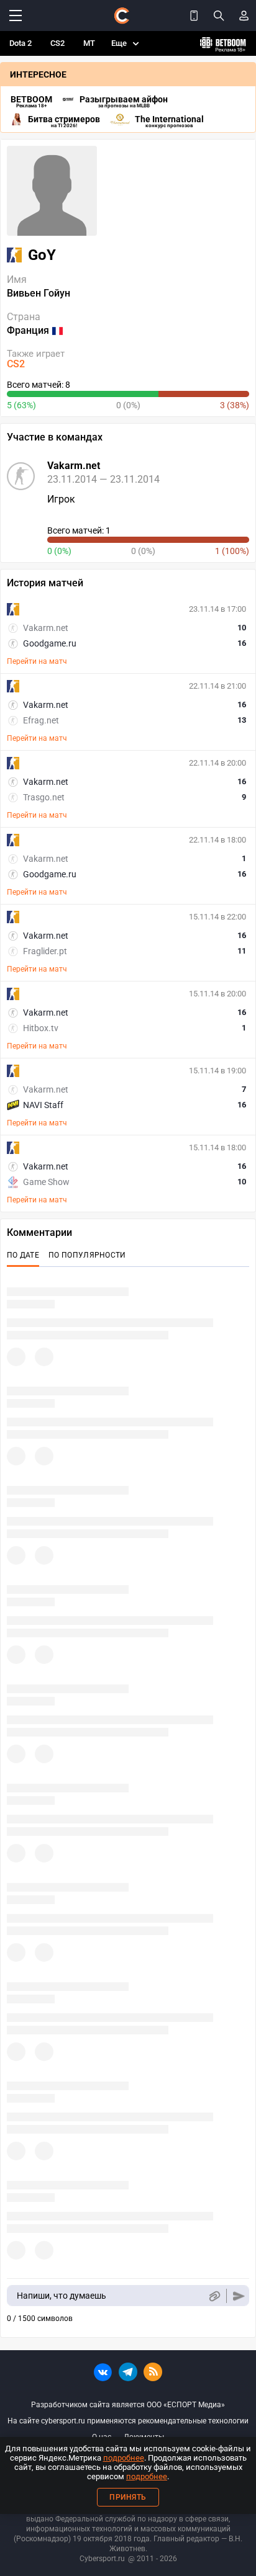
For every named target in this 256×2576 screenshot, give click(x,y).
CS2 (57, 43)
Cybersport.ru (102, 2559)
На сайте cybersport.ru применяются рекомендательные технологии (128, 2421)
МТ (89, 43)
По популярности (87, 1255)
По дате (23, 1255)
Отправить (239, 2296)
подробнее (124, 2458)
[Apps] (194, 16)
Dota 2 (21, 43)
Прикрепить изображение (214, 2296)
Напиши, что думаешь (62, 2296)
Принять (128, 2497)
